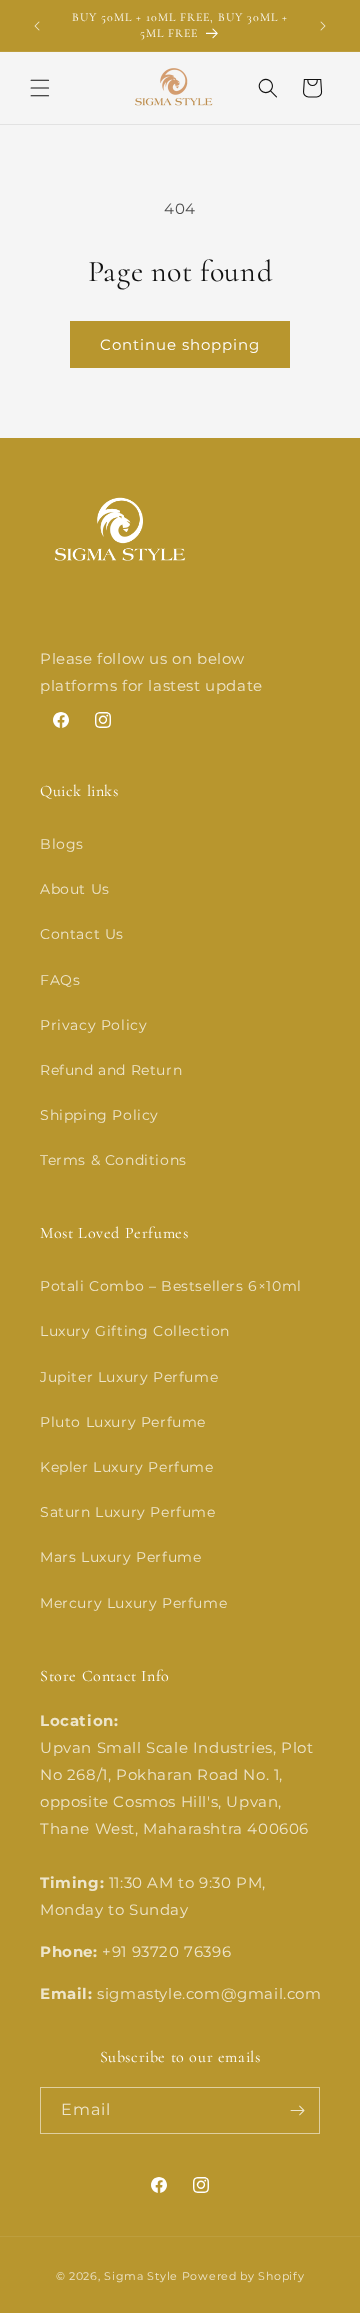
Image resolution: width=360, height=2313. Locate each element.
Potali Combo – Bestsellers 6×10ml (171, 1286)
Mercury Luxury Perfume (133, 1603)
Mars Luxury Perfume (120, 1557)
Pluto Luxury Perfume (123, 1422)
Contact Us (82, 934)
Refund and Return (111, 1070)
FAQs (60, 980)
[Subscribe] (297, 2110)
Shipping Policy (99, 1115)
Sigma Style (141, 2276)
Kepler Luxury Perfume (127, 1467)
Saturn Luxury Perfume (128, 1512)
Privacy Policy (93, 1025)
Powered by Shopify (243, 2276)
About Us (75, 889)
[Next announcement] (323, 26)
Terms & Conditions (113, 1160)
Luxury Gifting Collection (135, 1331)
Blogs (62, 844)
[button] (40, 88)
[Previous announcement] (37, 26)
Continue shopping (180, 344)
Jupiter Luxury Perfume (129, 1377)
